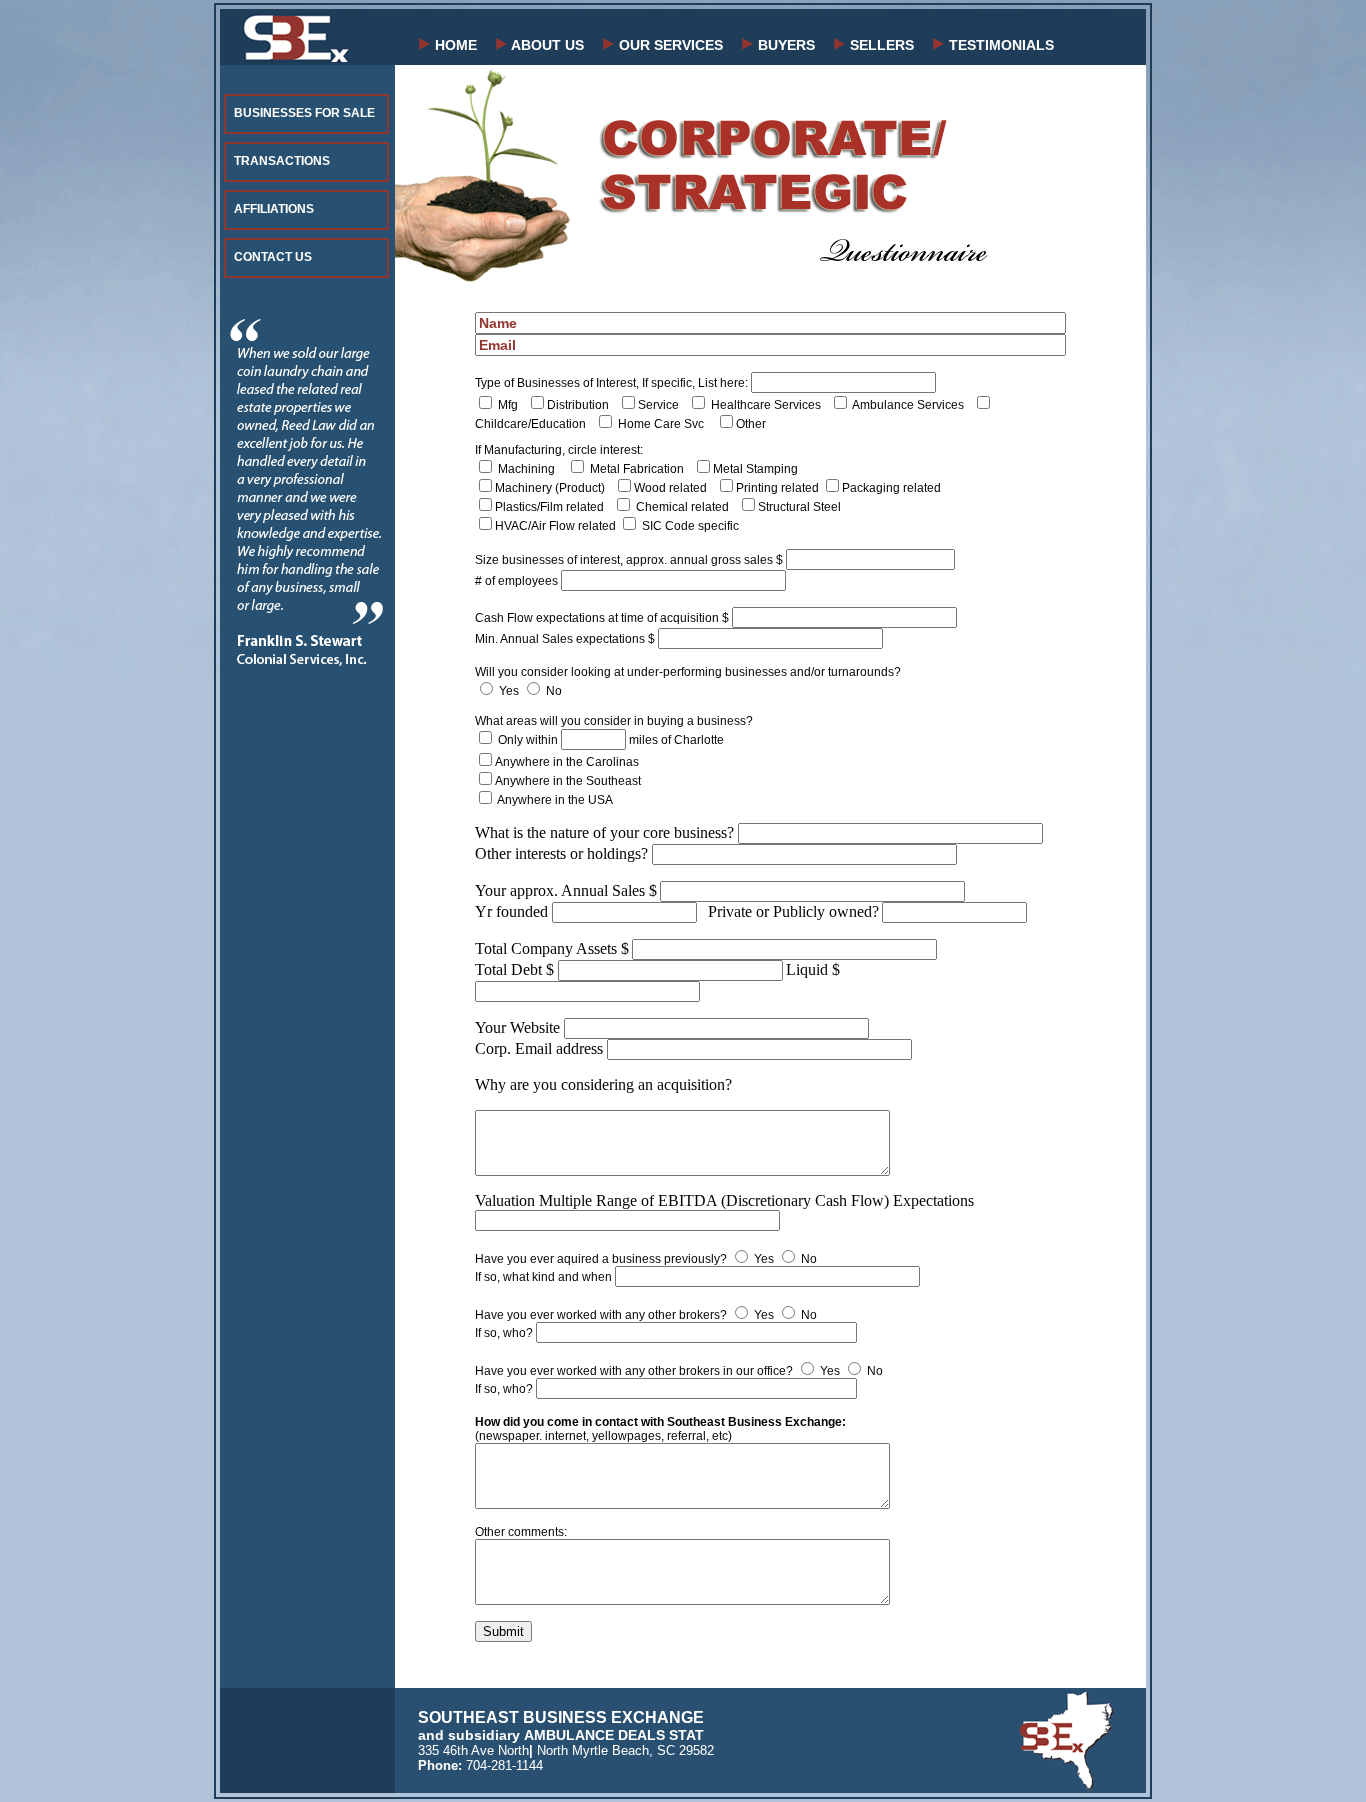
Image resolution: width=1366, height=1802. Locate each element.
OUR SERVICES (669, 45)
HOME (454, 45)
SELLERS (880, 45)
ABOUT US (546, 45)
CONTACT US (273, 257)
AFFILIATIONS (274, 209)
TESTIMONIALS (999, 45)
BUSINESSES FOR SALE (304, 113)
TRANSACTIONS (282, 161)
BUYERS (784, 45)
